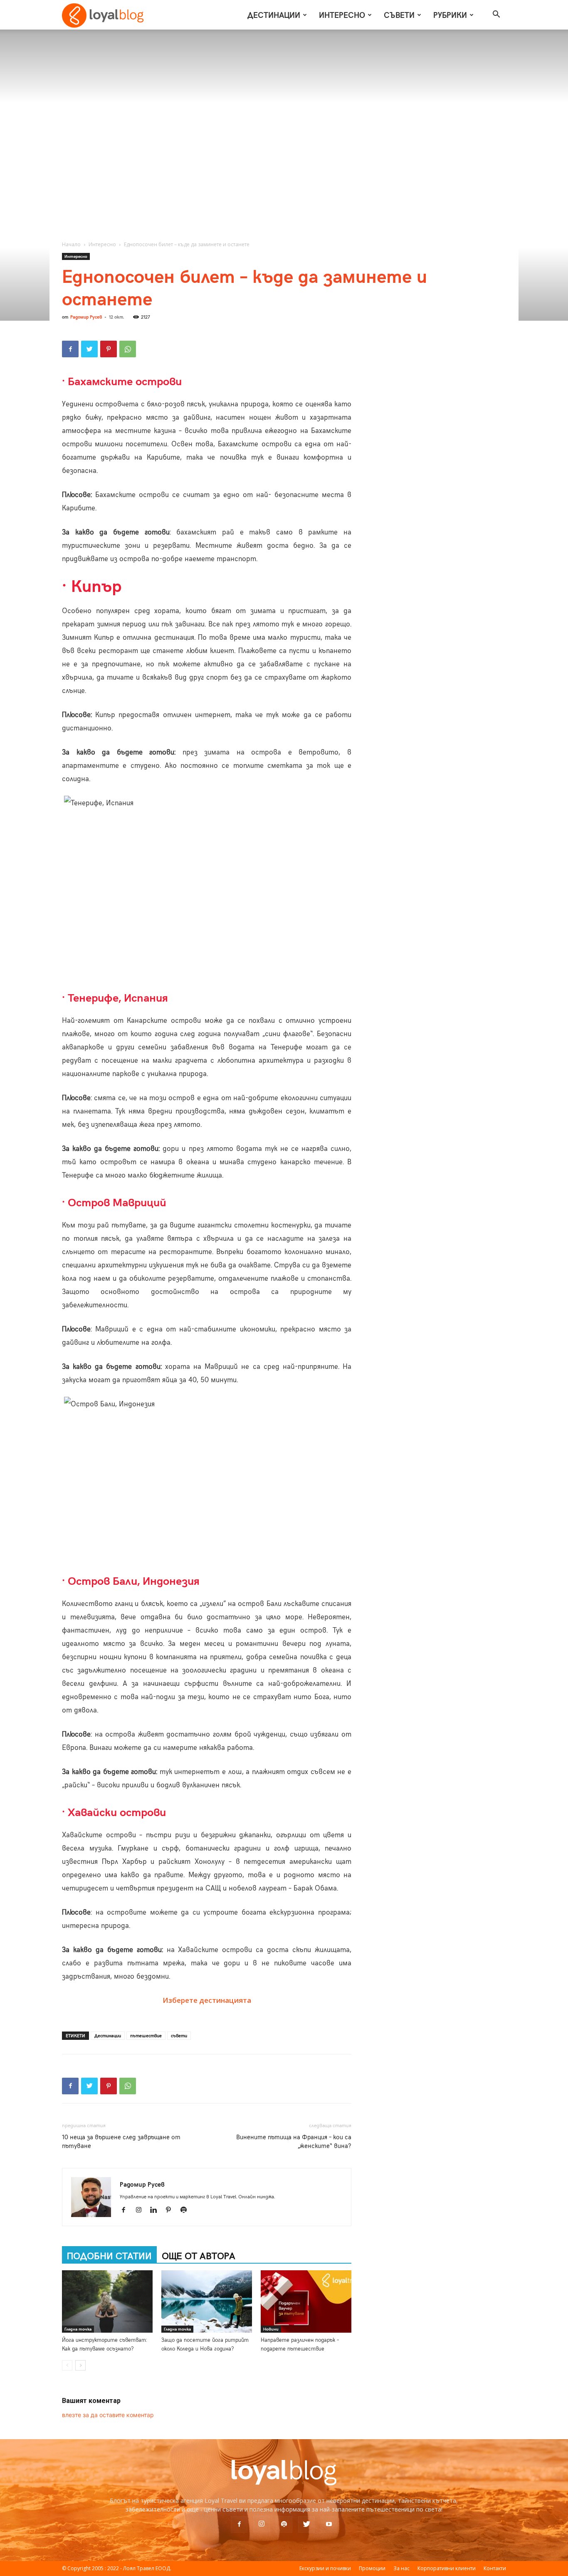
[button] (496, 15)
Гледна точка (78, 2329)
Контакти (495, 2568)
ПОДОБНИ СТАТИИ (109, 2255)
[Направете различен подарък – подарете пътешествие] (306, 2301)
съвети (179, 2035)
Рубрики (450, 15)
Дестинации (274, 15)
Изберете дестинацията (207, 2000)
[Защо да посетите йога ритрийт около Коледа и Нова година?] (207, 2301)
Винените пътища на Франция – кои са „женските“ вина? (294, 2141)
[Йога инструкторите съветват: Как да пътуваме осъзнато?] (107, 2301)
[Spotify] (186, 2210)
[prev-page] (67, 2365)
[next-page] (80, 2365)
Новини (271, 2329)
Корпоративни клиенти (447, 2568)
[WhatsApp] (128, 349)
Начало (71, 244)
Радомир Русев (86, 317)
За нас (401, 2568)
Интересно (342, 15)
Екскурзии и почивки (325, 2568)
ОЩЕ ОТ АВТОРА (199, 2255)
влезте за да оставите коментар (108, 2415)
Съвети (399, 15)
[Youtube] (329, 2524)
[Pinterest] (109, 349)
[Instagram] (142, 2210)
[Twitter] (89, 349)
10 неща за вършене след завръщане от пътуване (121, 2141)
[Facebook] (70, 349)
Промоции (372, 2568)
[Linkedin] (157, 2210)
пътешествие (146, 2035)
